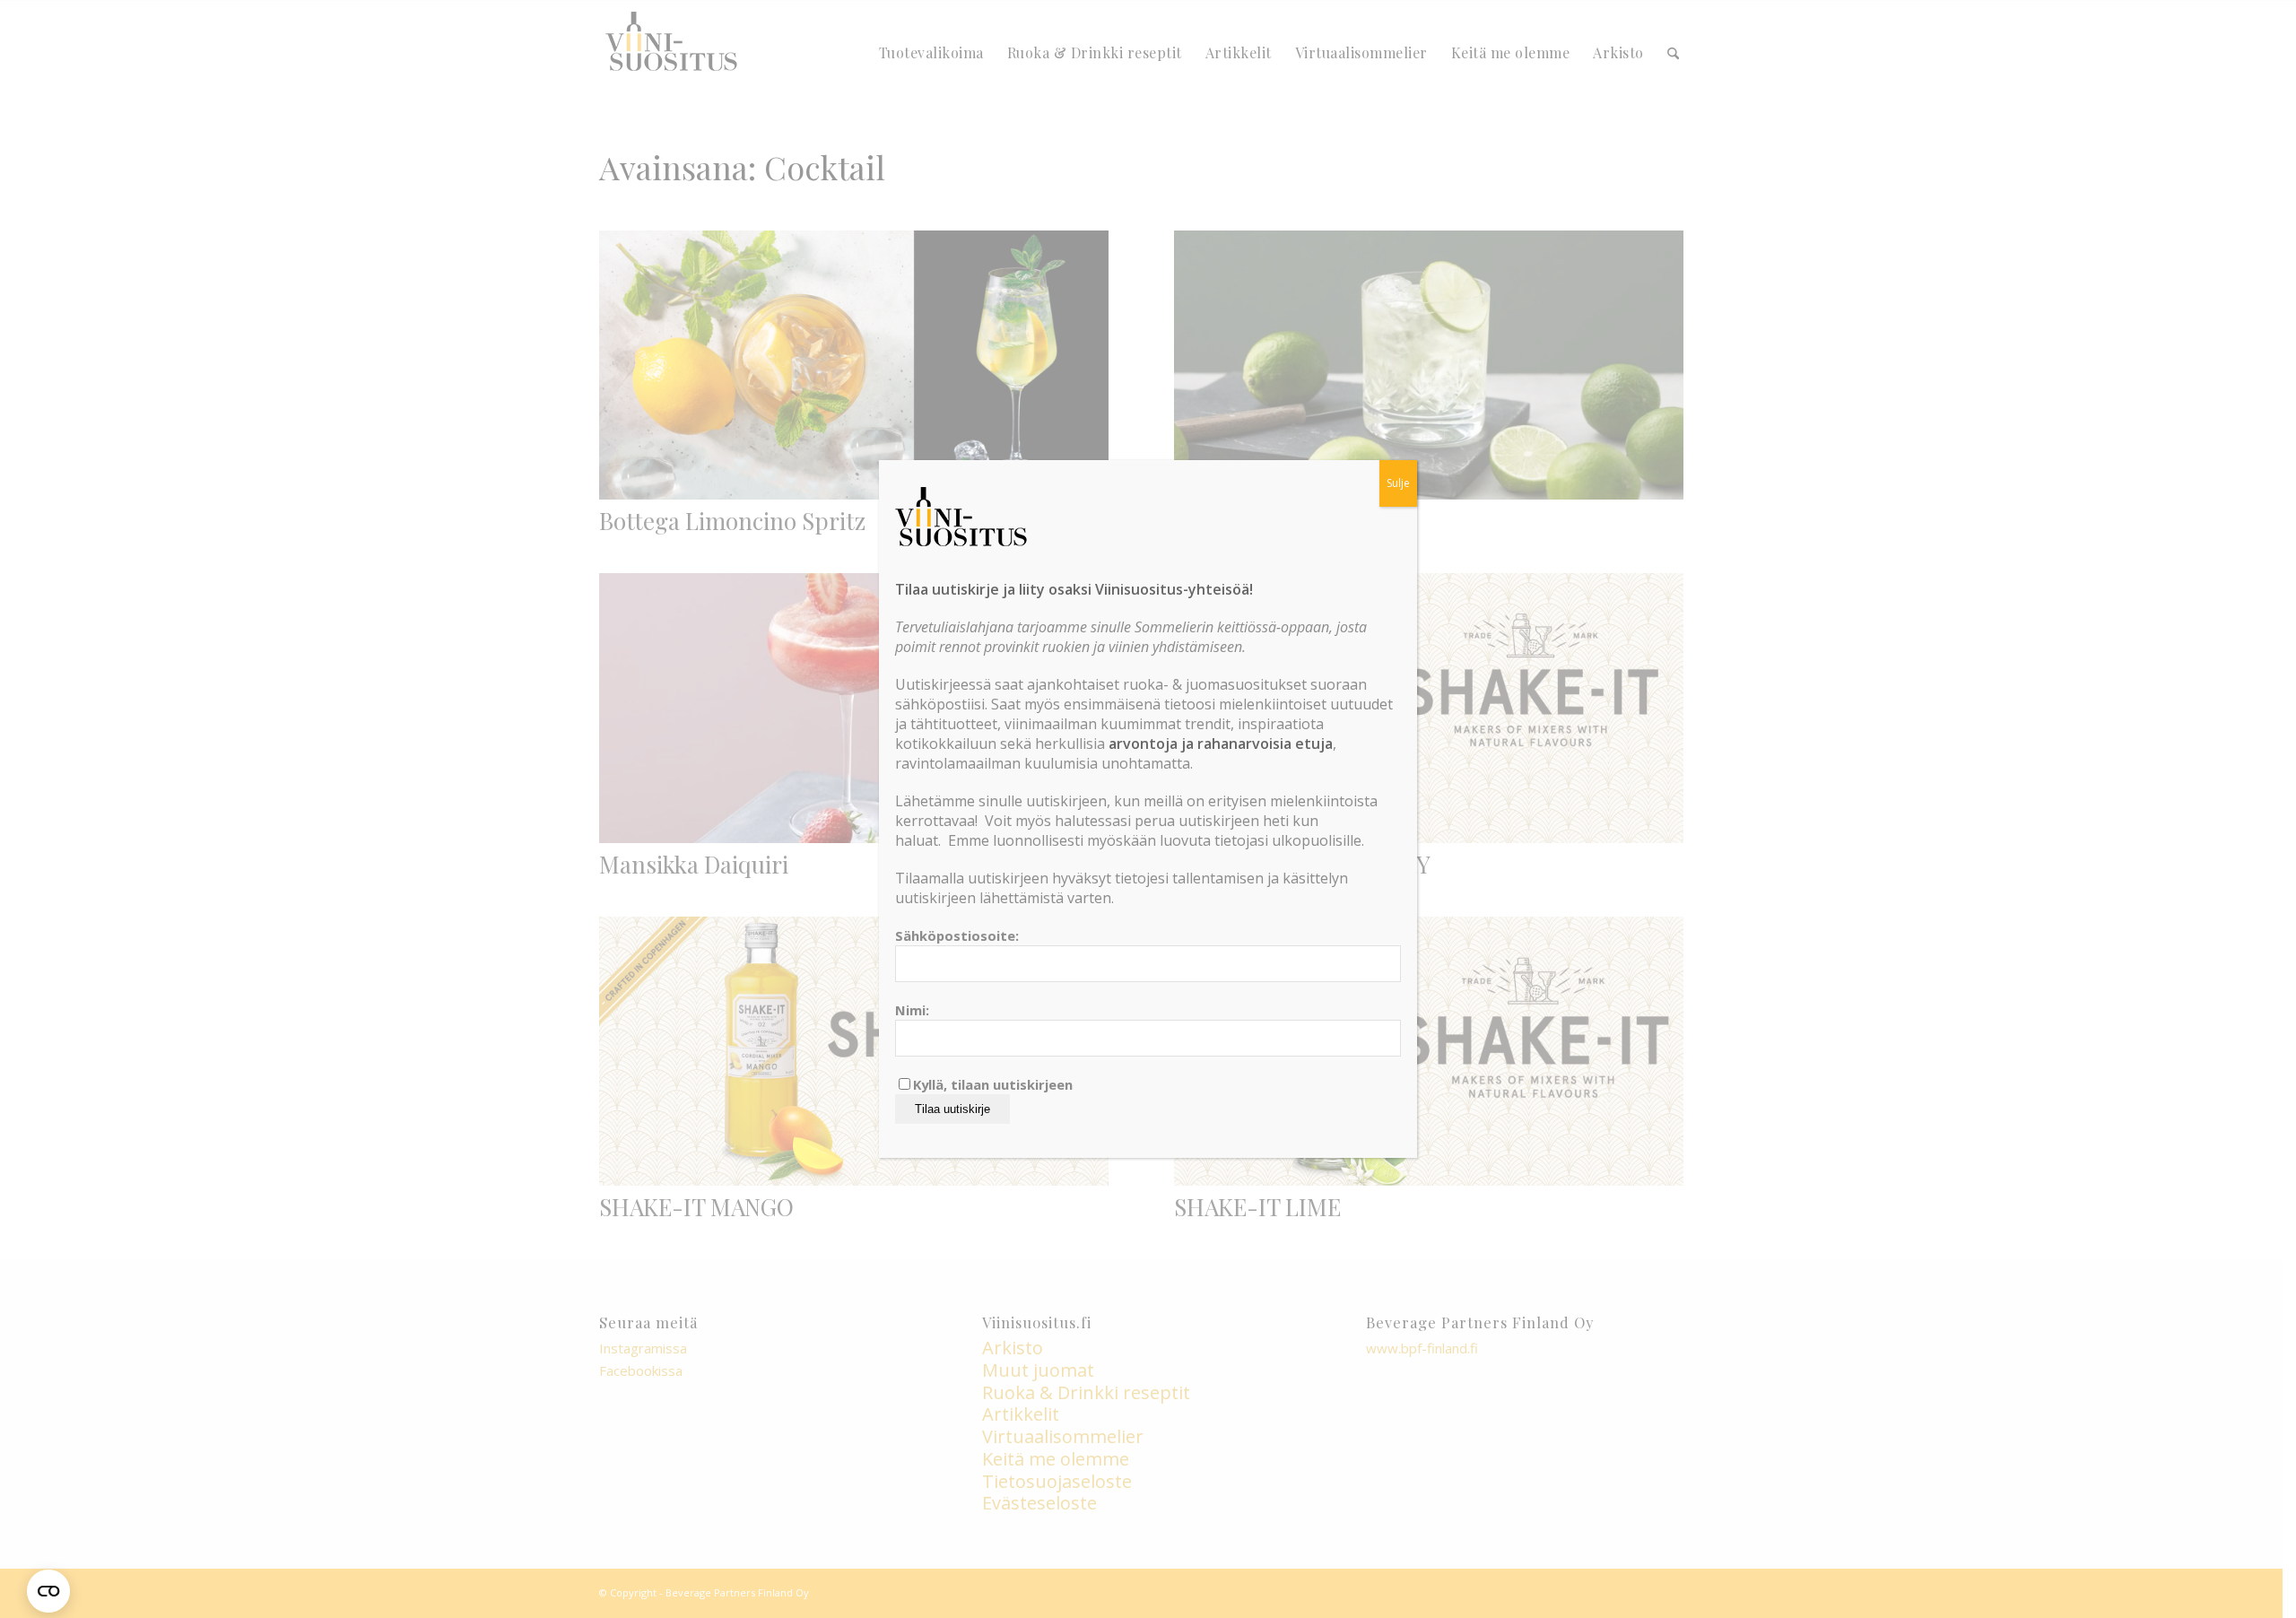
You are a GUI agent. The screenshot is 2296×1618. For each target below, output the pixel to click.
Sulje (1398, 483)
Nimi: (912, 1010)
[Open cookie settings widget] (48, 1591)
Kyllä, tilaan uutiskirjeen (993, 1084)
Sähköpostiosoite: (957, 935)
